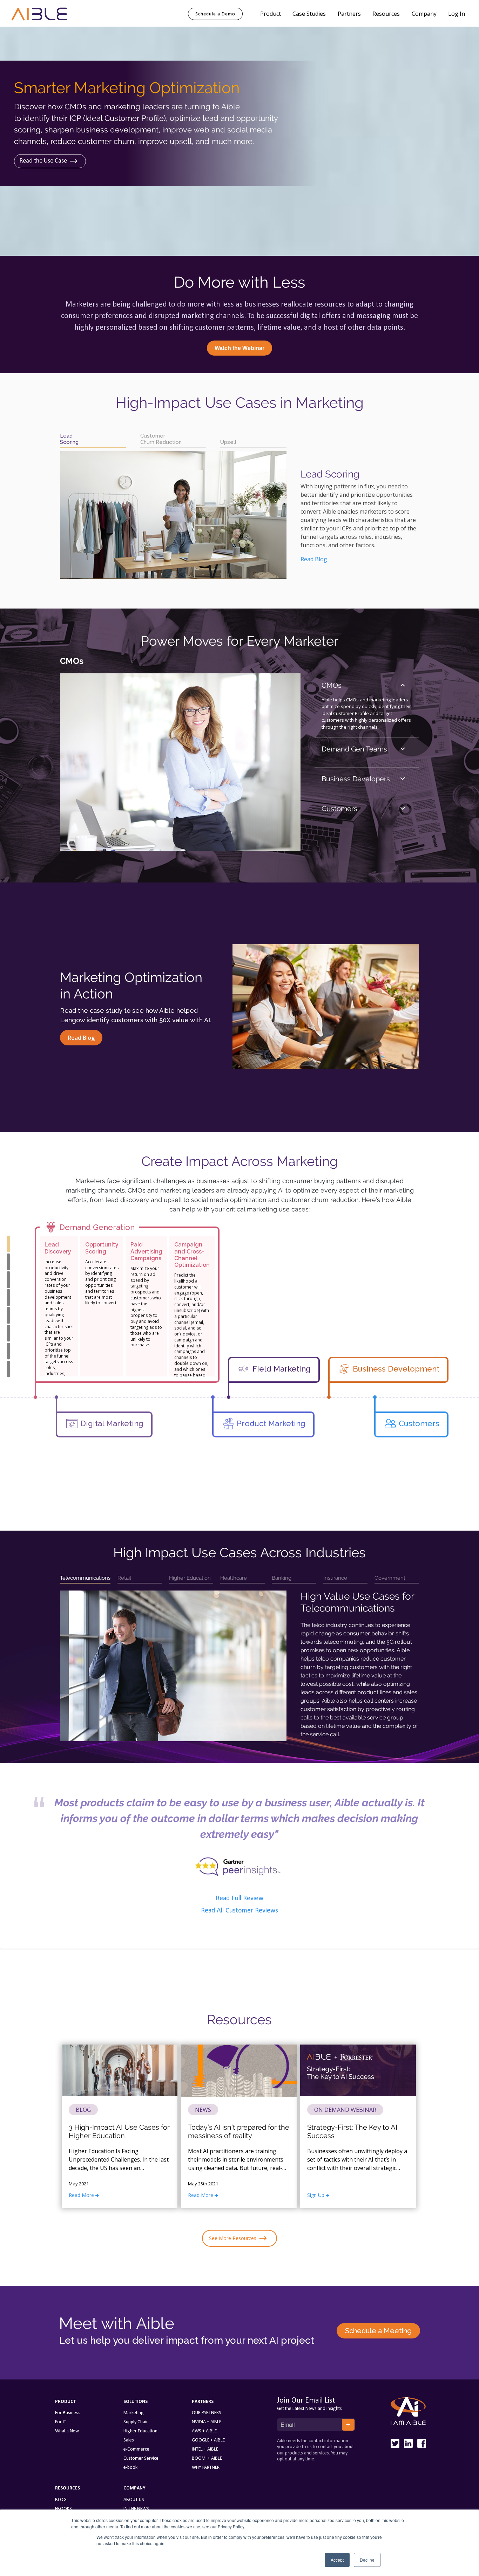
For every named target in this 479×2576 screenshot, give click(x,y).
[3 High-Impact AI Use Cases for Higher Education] (120, 2095)
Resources (386, 14)
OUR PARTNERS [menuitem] (207, 2413)
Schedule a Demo (215, 14)
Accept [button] (337, 2560)
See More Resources (233, 2238)
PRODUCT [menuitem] (65, 2402)
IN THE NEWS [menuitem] (136, 2509)
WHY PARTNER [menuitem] (206, 2468)
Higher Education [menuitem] (140, 2431)
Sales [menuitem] (129, 2440)
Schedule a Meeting (378, 2331)
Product (271, 14)
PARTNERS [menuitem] (203, 2402)
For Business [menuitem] (68, 2413)
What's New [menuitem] (67, 2431)
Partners (349, 14)
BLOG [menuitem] (61, 2500)
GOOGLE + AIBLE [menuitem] (208, 2440)
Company (424, 14)
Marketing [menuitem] (134, 2413)
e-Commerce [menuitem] (136, 2449)
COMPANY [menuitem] (134, 2488)
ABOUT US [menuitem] (134, 2500)
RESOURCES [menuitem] (68, 2488)
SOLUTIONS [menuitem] (136, 2402)
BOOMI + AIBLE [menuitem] (207, 2458)
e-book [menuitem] (130, 2468)
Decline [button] (367, 2560)
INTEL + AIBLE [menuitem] (205, 2449)
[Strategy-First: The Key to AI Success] (358, 2095)
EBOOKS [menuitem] (63, 2509)
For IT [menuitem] (61, 2422)
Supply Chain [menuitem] (136, 2422)
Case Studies (309, 14)
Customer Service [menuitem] (141, 2458)
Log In (457, 14)
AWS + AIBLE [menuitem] (204, 2431)
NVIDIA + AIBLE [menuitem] (207, 2422)
